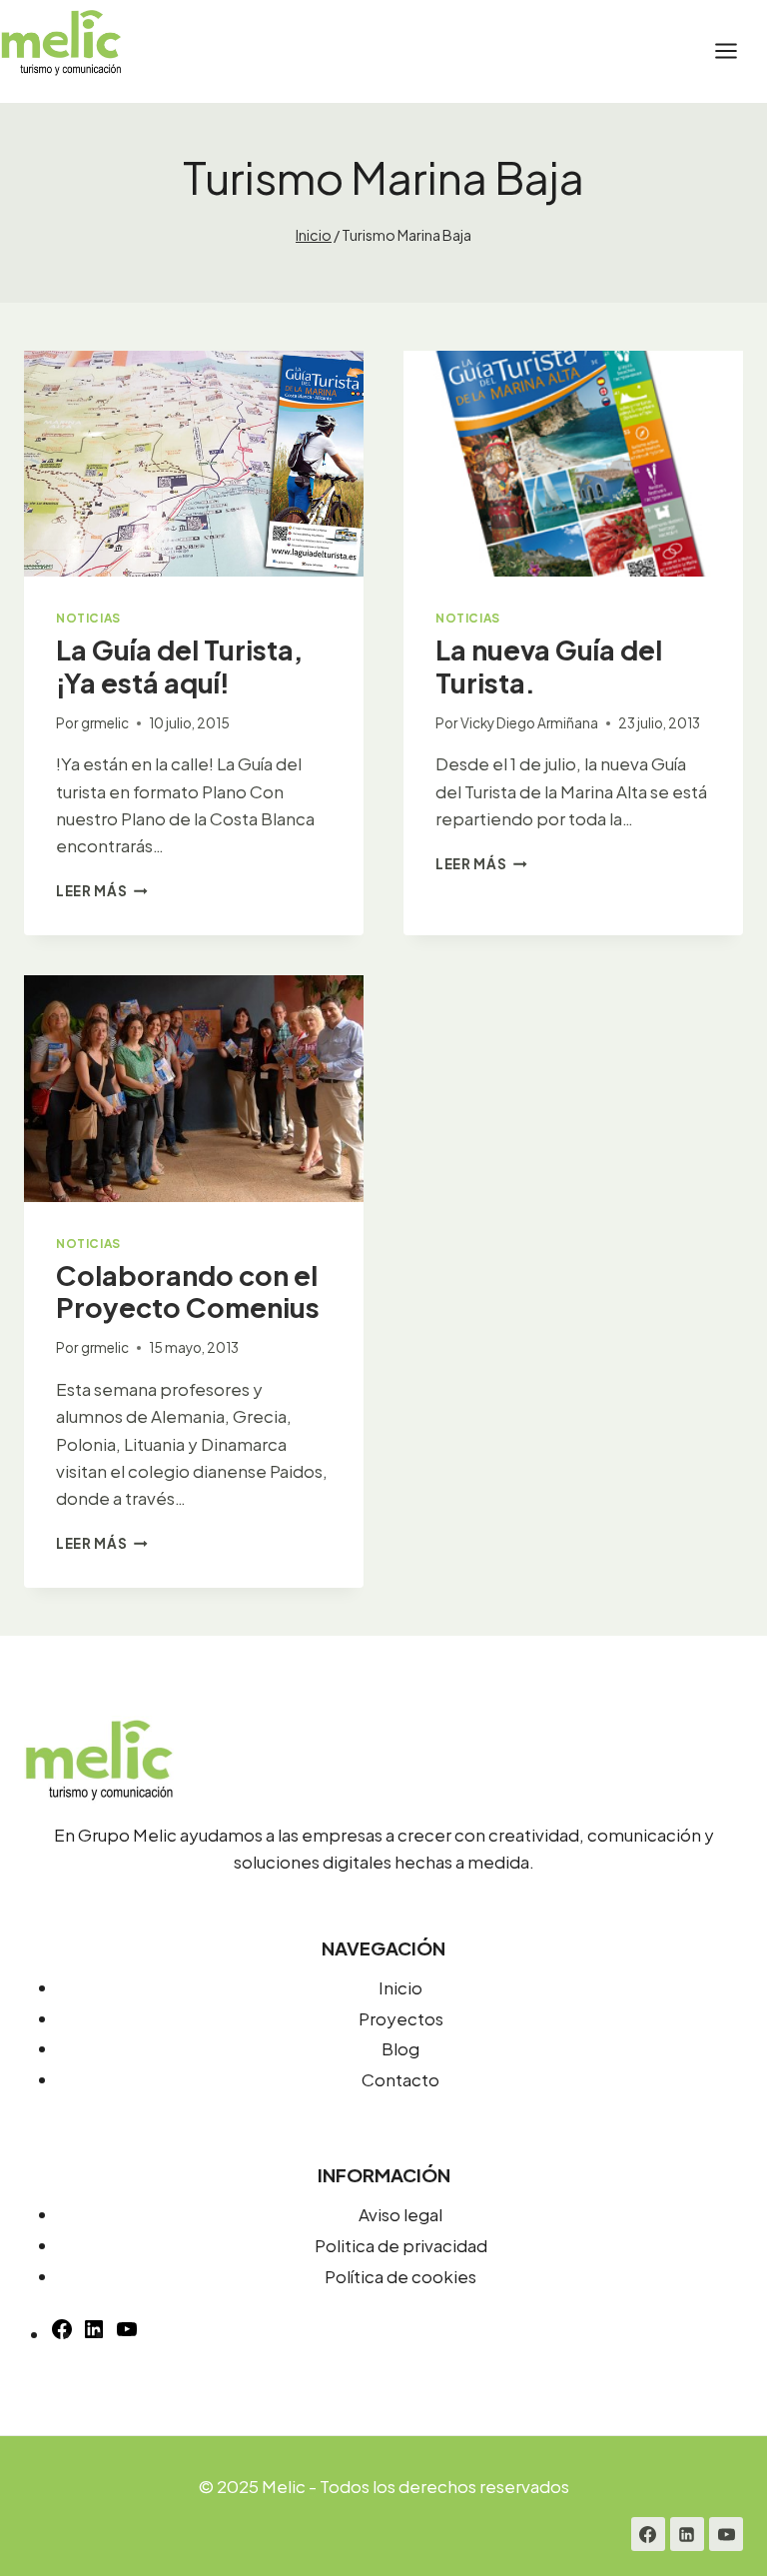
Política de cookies (400, 2276)
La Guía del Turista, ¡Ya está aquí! (179, 665)
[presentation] (194, 464)
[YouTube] (127, 2334)
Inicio (400, 1987)
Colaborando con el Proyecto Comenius (188, 1291)
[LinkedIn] (687, 2534)
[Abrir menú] (736, 51)
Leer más (102, 891)
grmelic (105, 723)
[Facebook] (648, 2534)
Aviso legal (400, 2214)
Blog (400, 2048)
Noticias (88, 618)
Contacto (400, 2079)
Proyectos (401, 2018)
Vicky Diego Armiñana (529, 723)
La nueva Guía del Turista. (549, 665)
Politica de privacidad (401, 2245)
